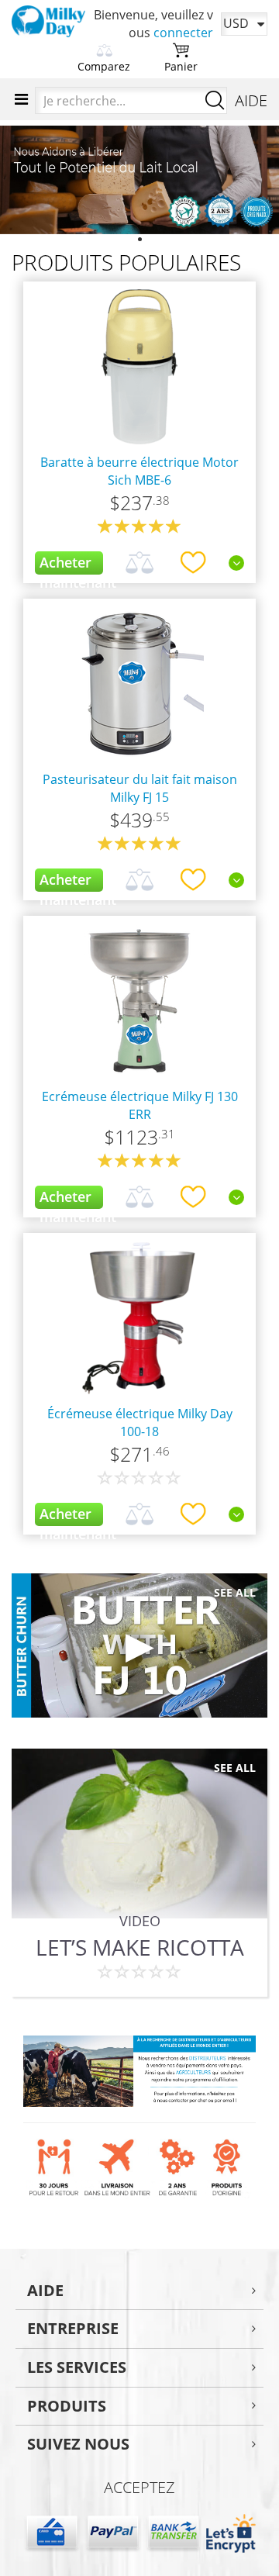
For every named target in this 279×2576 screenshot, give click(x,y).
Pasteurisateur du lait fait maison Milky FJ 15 (140, 788)
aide (45, 2290)
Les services (77, 2367)
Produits (67, 2406)
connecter (183, 33)
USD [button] (236, 23)
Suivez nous (78, 2444)
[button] (21, 180)
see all (235, 1592)
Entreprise (73, 2328)
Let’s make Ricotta (140, 1947)
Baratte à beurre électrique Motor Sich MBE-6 (139, 471)
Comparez (104, 66)
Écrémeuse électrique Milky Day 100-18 (140, 1423)
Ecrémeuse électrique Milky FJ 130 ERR (140, 1105)
